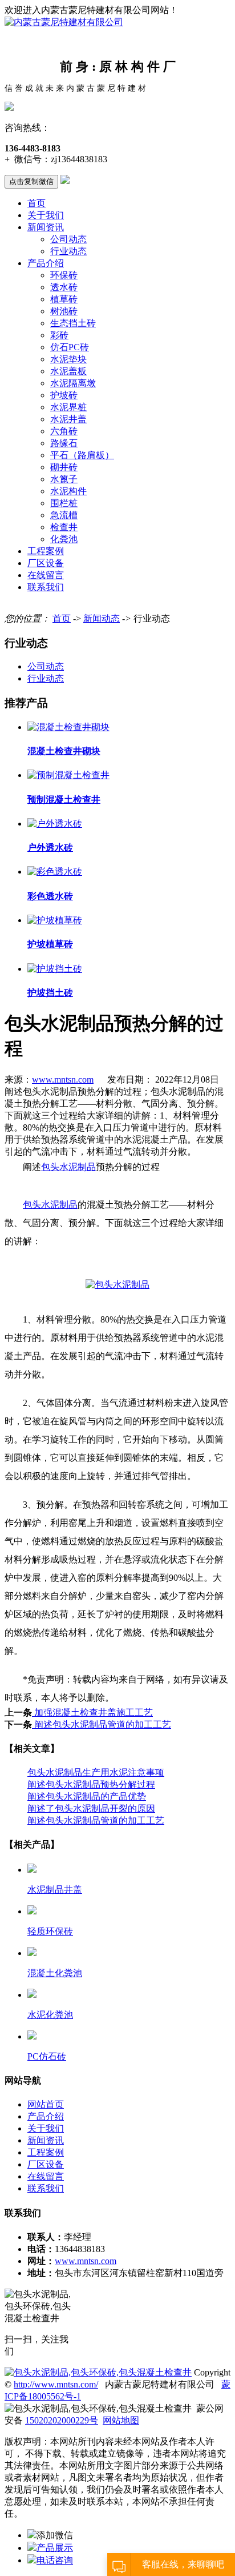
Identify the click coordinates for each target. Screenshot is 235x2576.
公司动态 (68, 239)
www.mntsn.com (63, 1079)
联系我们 (46, 587)
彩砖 (59, 335)
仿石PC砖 (70, 347)
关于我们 (46, 215)
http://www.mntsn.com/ (56, 2384)
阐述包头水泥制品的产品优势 (87, 1796)
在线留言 (46, 575)
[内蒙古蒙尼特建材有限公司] (64, 22)
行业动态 (68, 251)
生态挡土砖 (73, 323)
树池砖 (64, 311)
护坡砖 (64, 395)
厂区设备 (46, 563)
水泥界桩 (68, 407)
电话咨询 (55, 2560)
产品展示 (55, 2548)
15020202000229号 (62, 2420)
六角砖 (64, 431)
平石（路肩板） (82, 455)
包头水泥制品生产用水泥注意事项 (96, 1772)
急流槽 (64, 515)
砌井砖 (64, 467)
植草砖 (64, 299)
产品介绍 (46, 263)
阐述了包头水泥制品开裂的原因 (91, 1808)
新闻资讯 (46, 227)
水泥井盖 (68, 419)
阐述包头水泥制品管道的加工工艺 (102, 1724)
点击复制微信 (31, 181)
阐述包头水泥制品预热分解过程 (91, 1784)
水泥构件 (68, 491)
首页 (37, 203)
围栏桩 (64, 503)
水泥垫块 (68, 359)
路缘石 (64, 443)
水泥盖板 (68, 371)
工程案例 (46, 551)
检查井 (64, 527)
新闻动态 (102, 618)
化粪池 (64, 539)
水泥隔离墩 (73, 383)
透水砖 (64, 287)
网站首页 (46, 2104)
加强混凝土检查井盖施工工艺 (92, 1712)
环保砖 (64, 275)
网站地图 (121, 2420)
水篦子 (64, 479)
